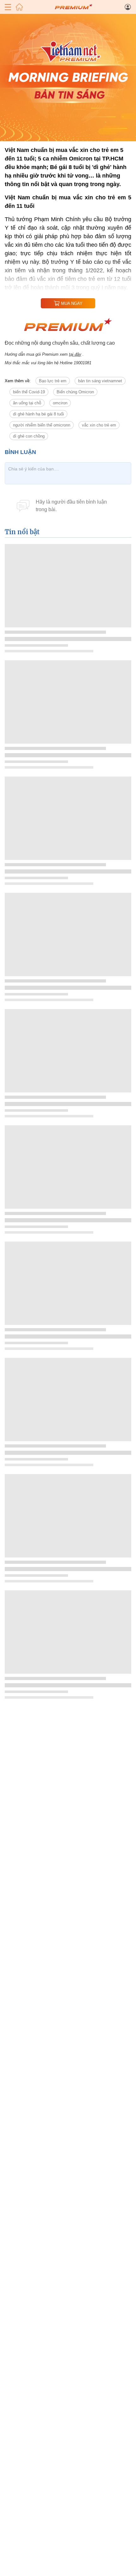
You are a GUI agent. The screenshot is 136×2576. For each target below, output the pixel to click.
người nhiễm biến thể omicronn (42, 425)
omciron (60, 403)
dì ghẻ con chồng (29, 436)
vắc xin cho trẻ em (99, 425)
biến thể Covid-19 (29, 392)
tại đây (75, 354)
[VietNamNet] (19, 7)
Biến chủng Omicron (75, 392)
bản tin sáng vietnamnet (100, 381)
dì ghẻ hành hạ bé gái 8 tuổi (38, 414)
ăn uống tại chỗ (27, 403)
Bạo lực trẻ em (53, 381)
